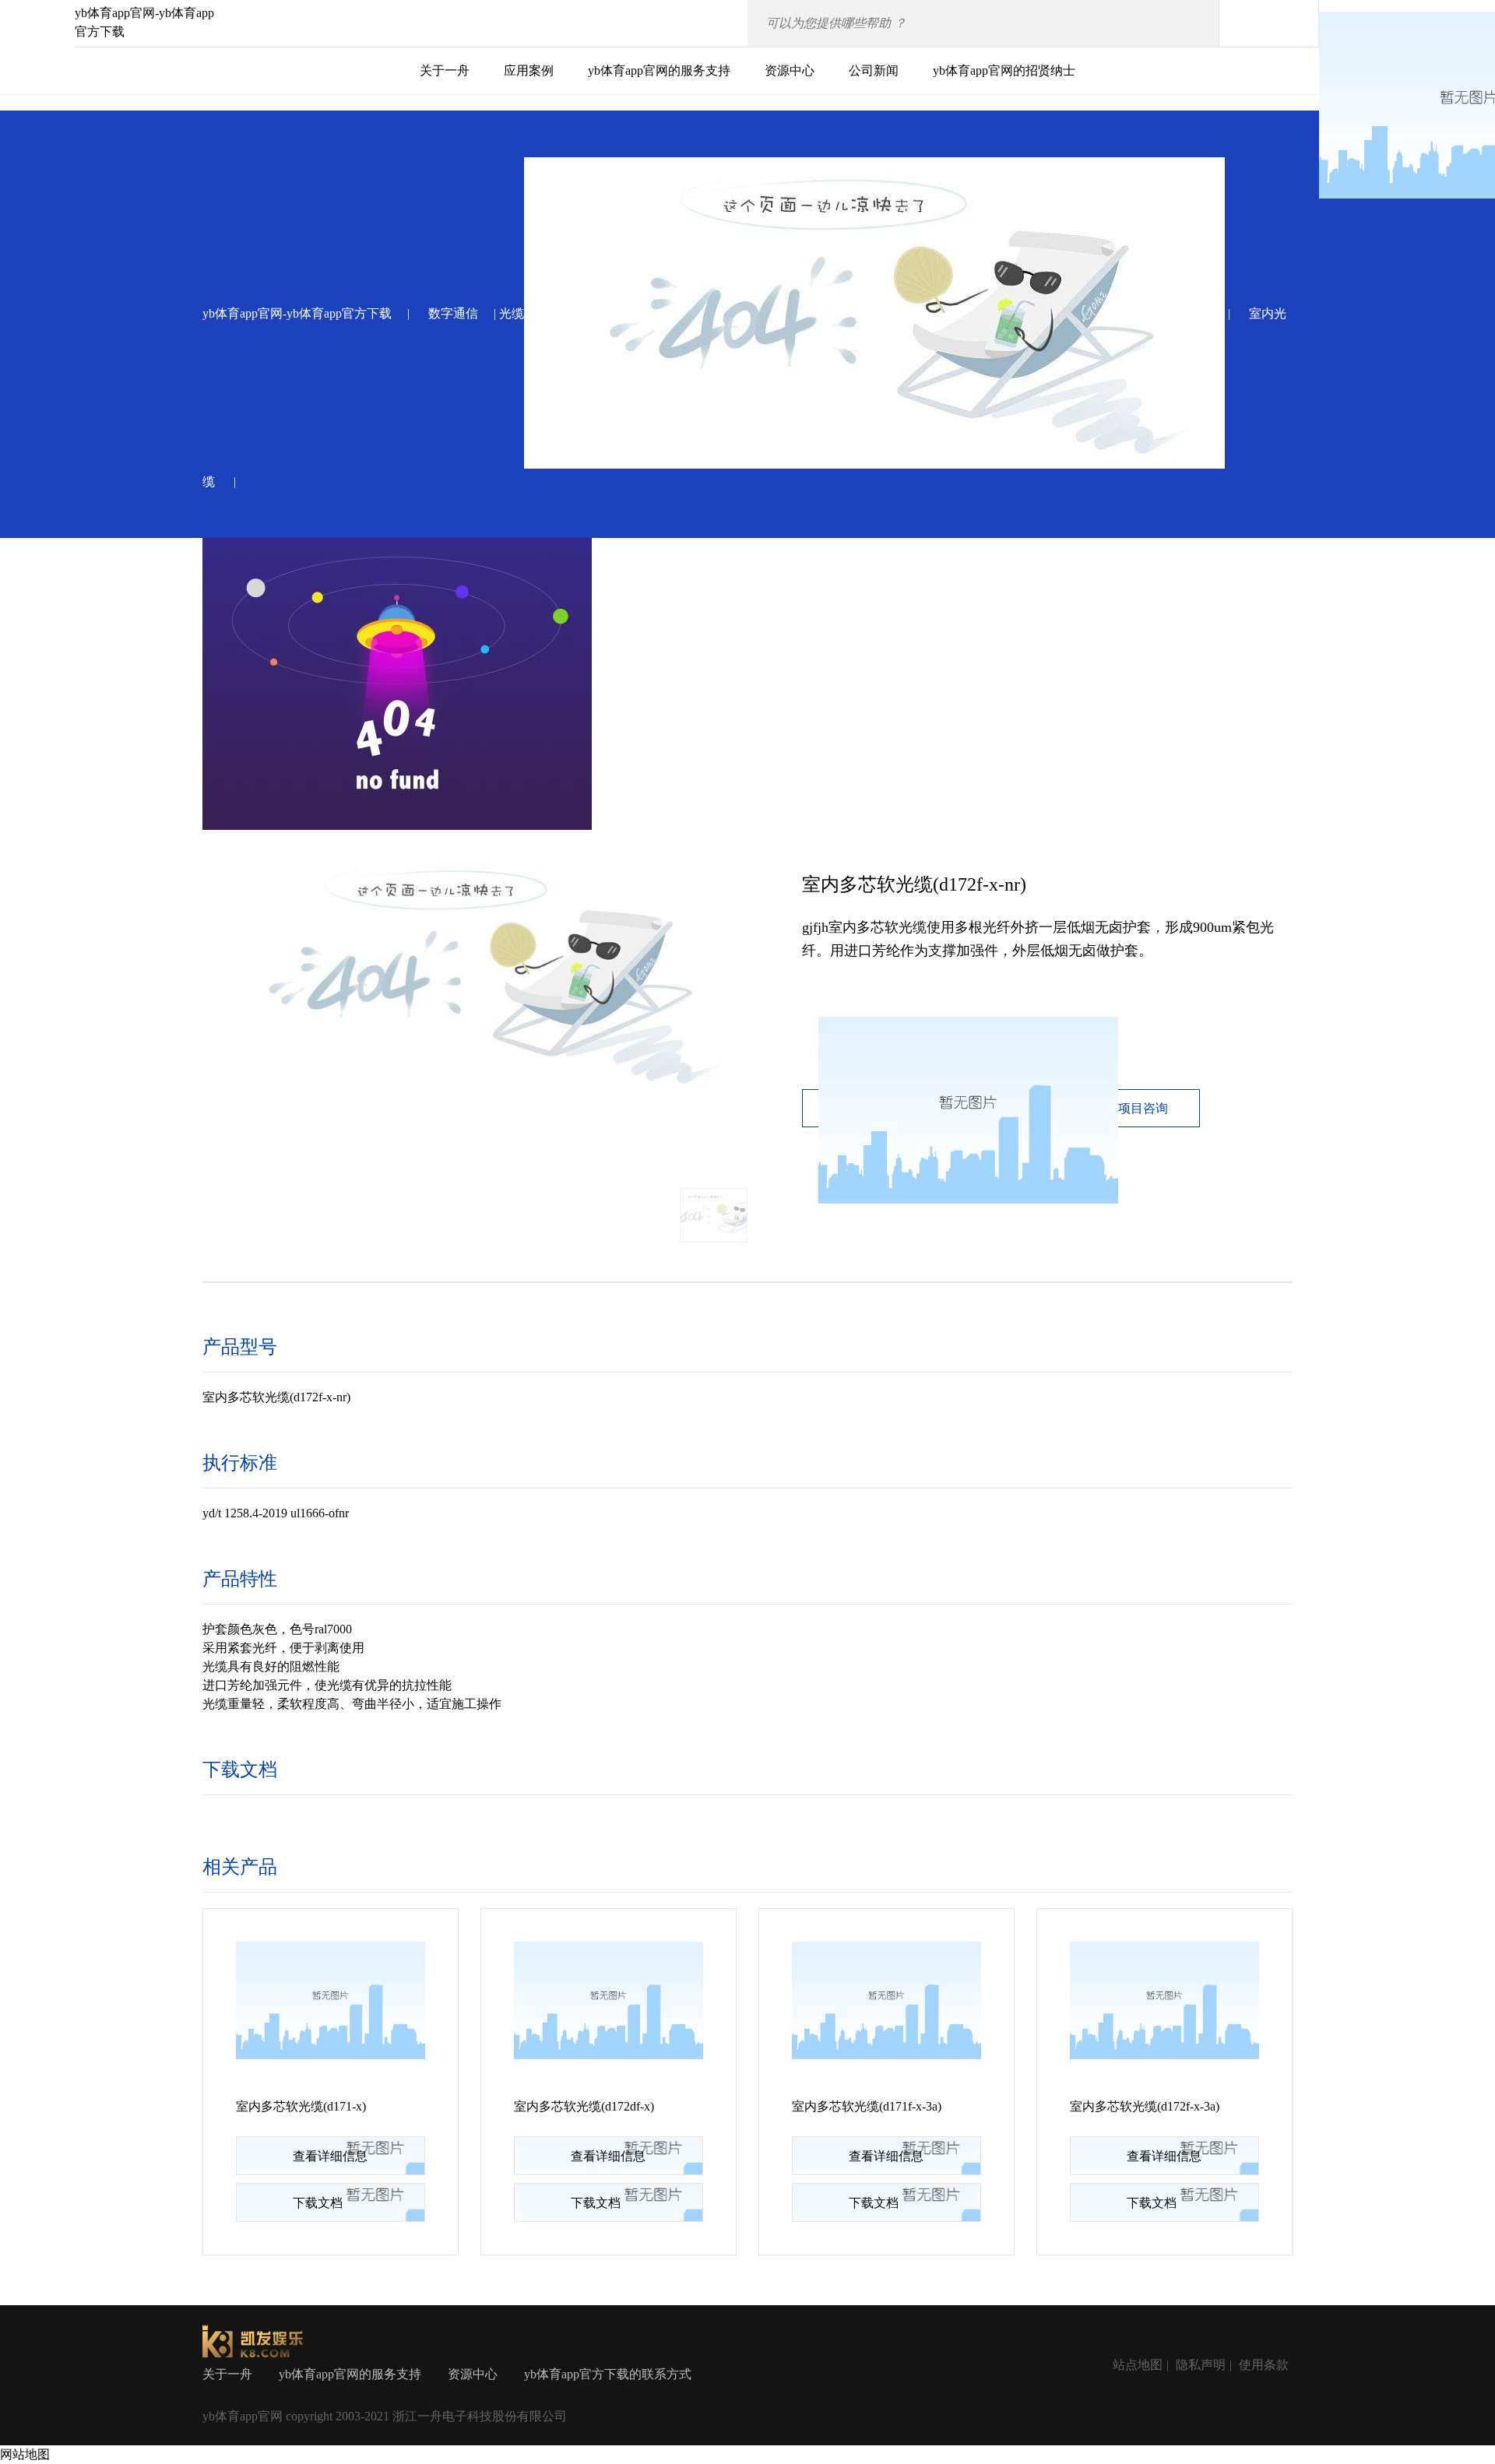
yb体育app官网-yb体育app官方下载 (297, 313)
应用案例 (529, 70)
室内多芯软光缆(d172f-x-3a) (1145, 2106)
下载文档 (318, 2203)
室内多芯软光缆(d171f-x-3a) (867, 2106)
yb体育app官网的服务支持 (659, 70)
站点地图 (1138, 2365)
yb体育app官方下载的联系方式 (608, 2374)
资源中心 (790, 70)
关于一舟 (445, 70)
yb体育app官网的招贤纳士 (1004, 70)
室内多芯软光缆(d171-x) (301, 2106)
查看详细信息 (330, 2156)
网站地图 (25, 2454)
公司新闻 (874, 70)
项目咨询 (1143, 1108)
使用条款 (1264, 2365)
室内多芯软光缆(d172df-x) (584, 2106)
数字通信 (453, 313)
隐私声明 (1201, 2365)
